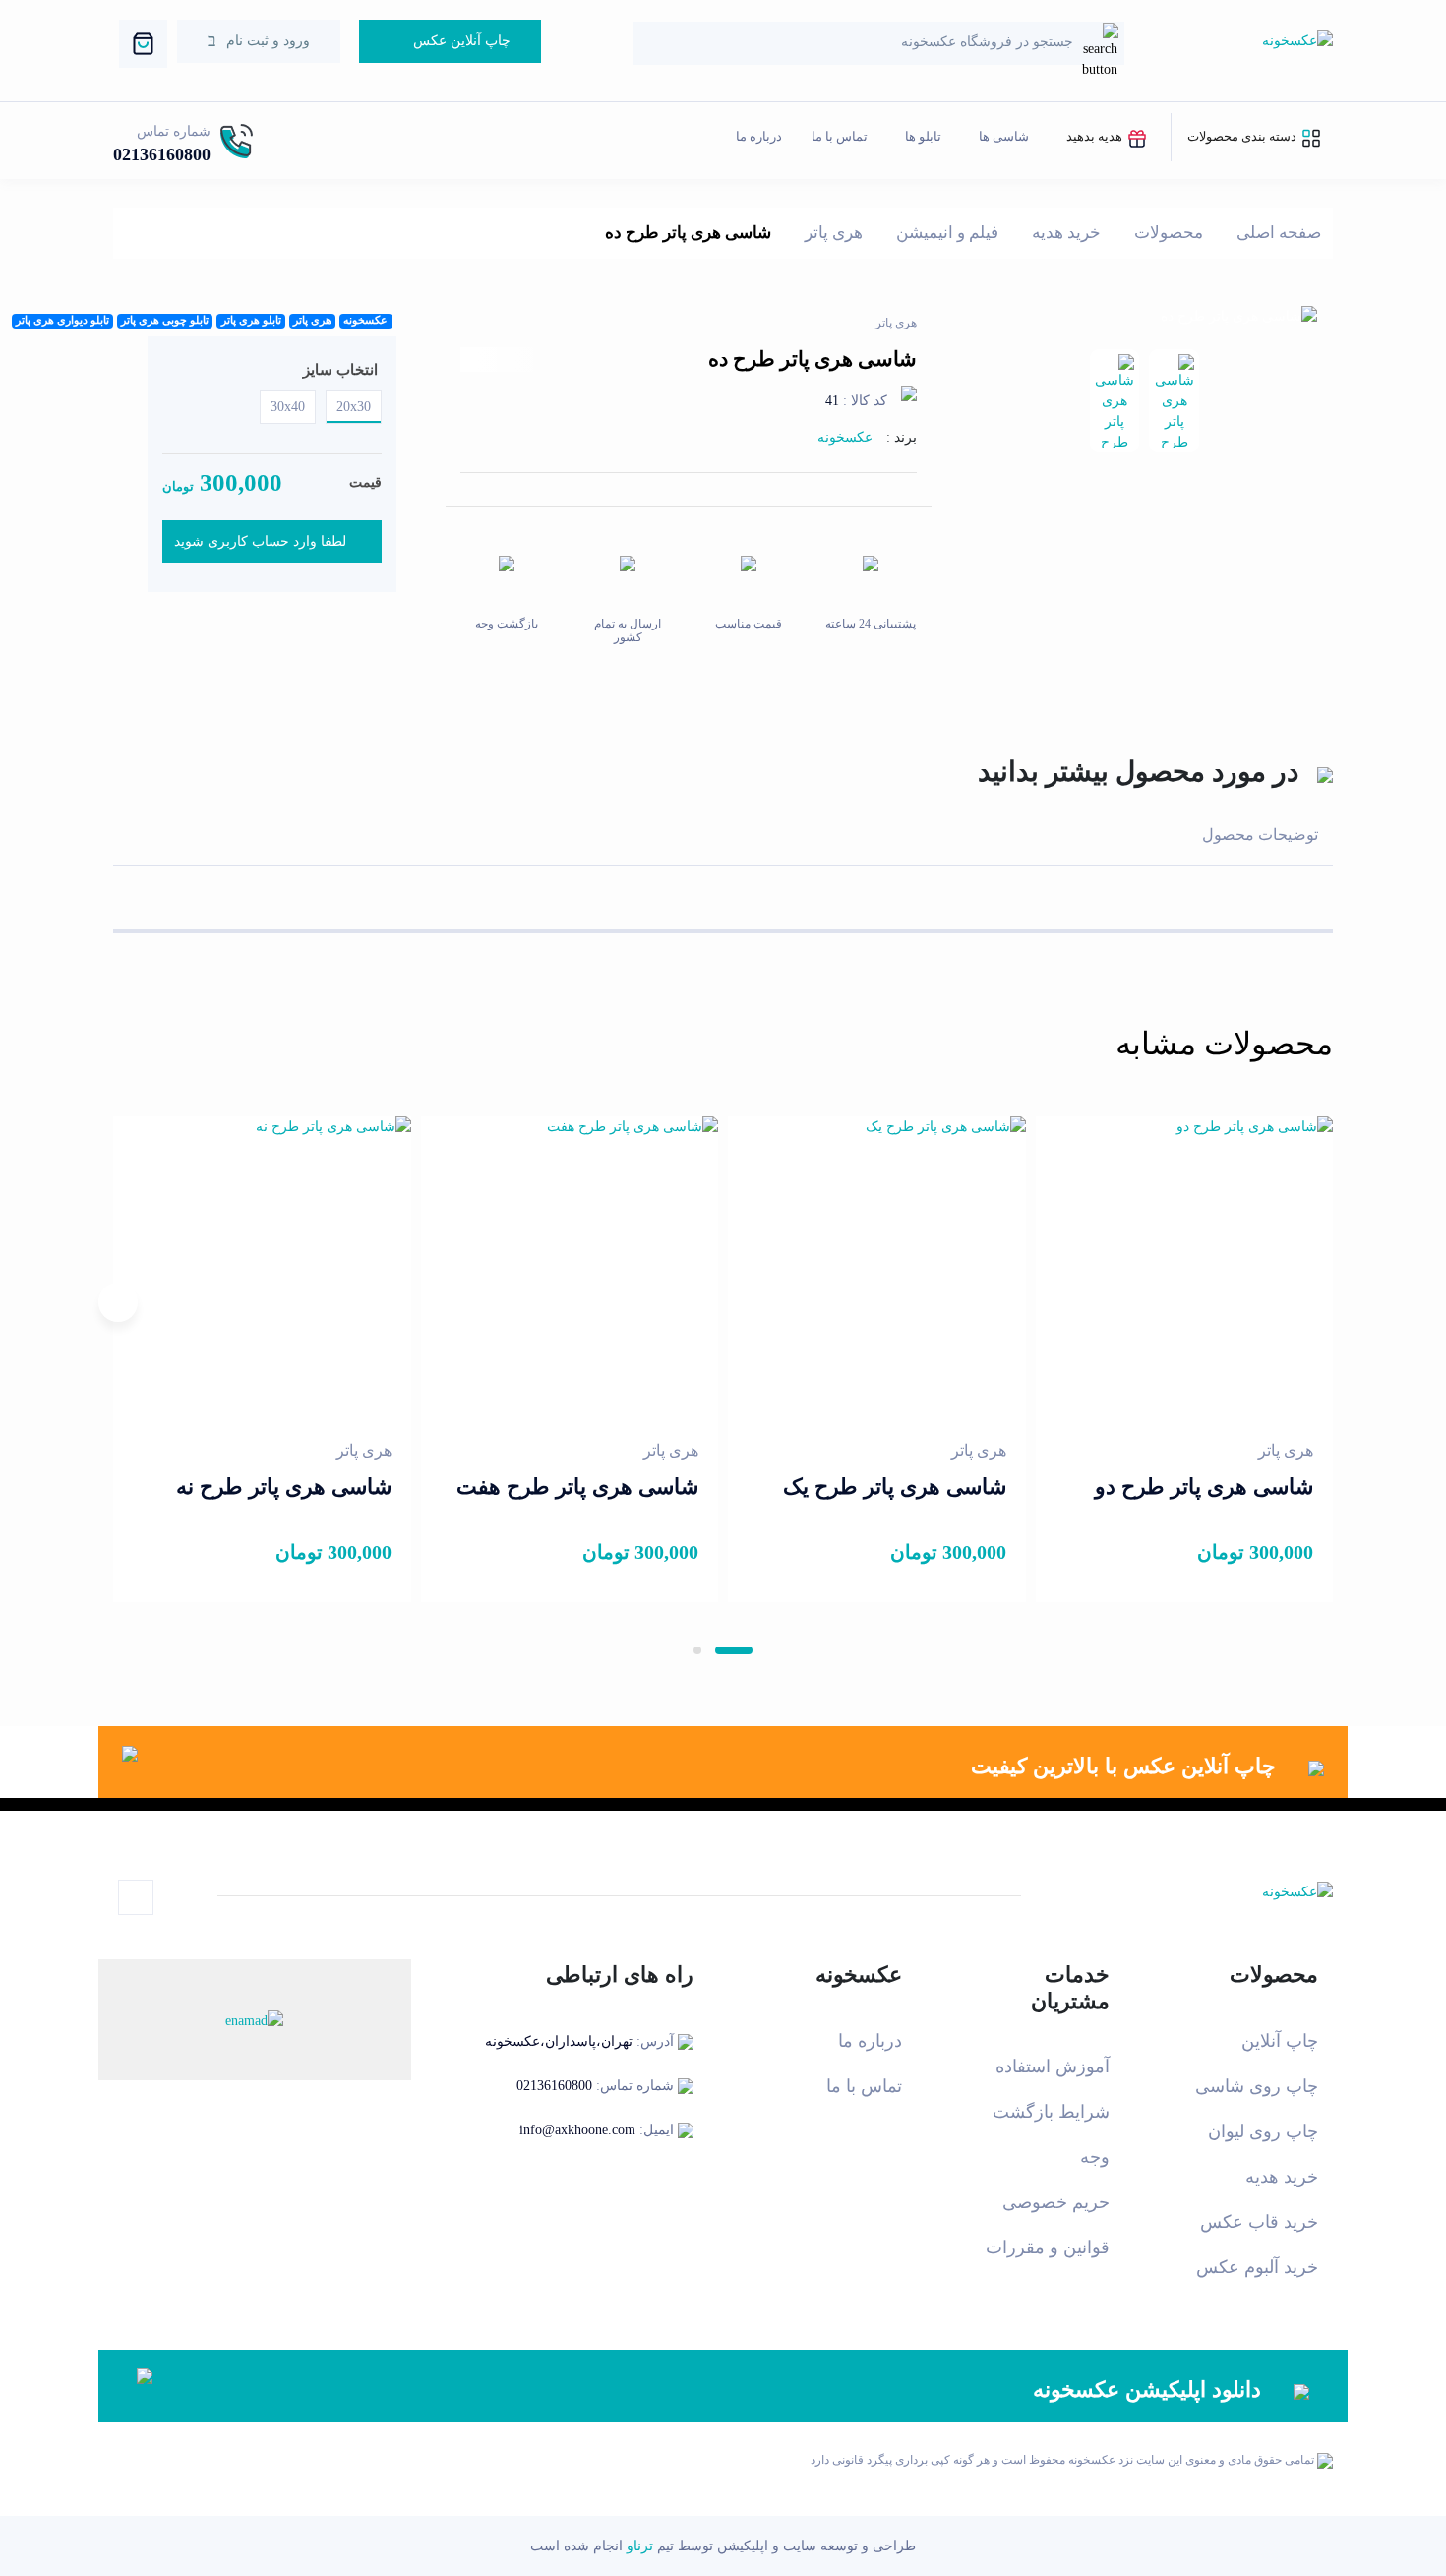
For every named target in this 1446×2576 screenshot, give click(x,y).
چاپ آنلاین (1280, 2041)
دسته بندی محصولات (1243, 136)
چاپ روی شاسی (1257, 2086)
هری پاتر (834, 233)
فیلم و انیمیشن (947, 233)
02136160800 (162, 154)
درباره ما (759, 136)
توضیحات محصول (1260, 835)
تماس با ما (840, 136)
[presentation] (1328, 1302)
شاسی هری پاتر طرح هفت (577, 1487)
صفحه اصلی (1279, 233)
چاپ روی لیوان (1263, 2131)
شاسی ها (1004, 136)
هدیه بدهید (1096, 136)
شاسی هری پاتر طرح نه (284, 1487)
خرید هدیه (1066, 233)
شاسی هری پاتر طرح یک (895, 1487)
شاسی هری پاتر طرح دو (1204, 1487)
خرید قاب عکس (1259, 2222)
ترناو (640, 2546)
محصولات (1169, 233)
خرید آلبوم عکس (1257, 2267)
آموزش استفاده (1053, 2067)
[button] (734, 1650)
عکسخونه (845, 437)
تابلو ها (923, 136)
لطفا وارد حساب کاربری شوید (260, 541)
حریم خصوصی (1056, 2202)
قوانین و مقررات (1048, 2247)
